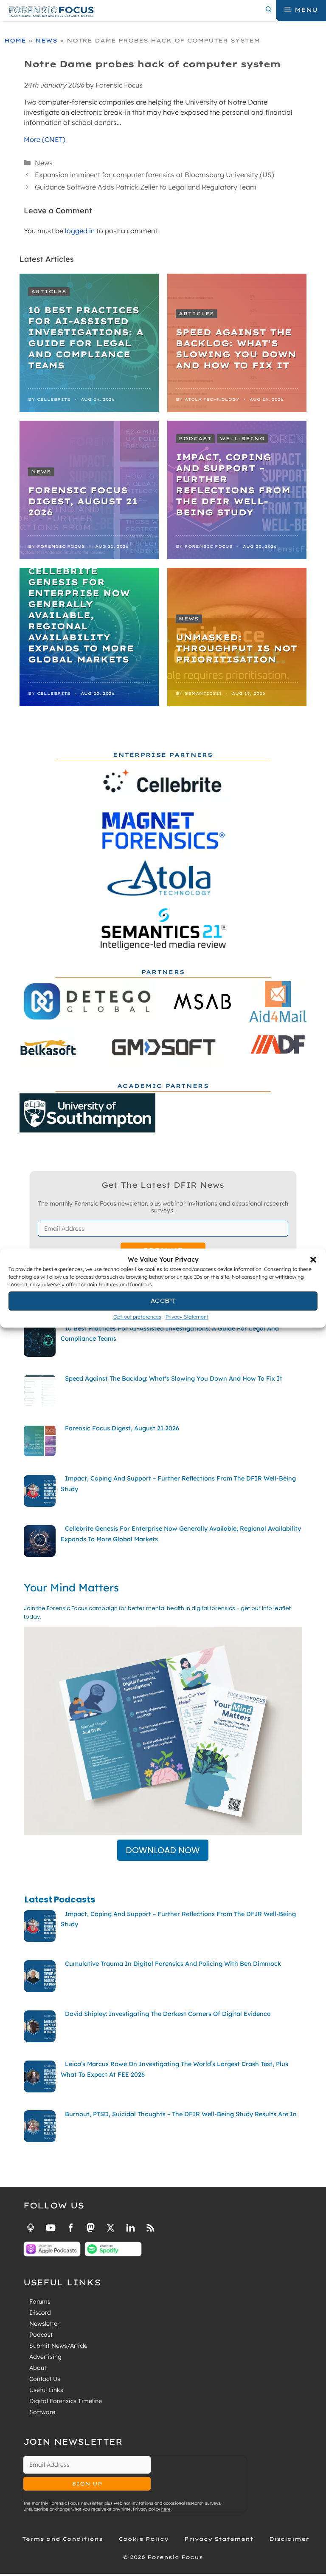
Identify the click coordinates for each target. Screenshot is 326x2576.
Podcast (195, 439)
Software (42, 2412)
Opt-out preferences (137, 1317)
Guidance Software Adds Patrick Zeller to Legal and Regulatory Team (146, 187)
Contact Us (45, 2379)
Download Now (163, 1850)
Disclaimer (289, 2539)
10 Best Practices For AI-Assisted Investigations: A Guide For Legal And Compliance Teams (86, 338)
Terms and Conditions (62, 2539)
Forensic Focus (61, 546)
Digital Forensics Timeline (66, 2401)
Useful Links (46, 2390)
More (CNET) (45, 139)
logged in (80, 231)
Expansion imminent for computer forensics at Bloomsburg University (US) (155, 175)
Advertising (45, 2357)
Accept (163, 1301)
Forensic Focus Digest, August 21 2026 (83, 501)
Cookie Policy (143, 2539)
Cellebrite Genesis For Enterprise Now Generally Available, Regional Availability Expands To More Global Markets (81, 615)
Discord (40, 2313)
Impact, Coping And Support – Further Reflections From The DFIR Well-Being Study (233, 485)
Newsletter (44, 2324)
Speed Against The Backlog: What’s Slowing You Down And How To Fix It (236, 349)
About (38, 2368)
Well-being (242, 439)
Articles (49, 292)
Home (15, 40)
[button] (313, 1260)
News (46, 40)
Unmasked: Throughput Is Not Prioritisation (236, 648)
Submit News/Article (58, 2346)
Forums (40, 2301)
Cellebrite (54, 399)
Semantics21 (203, 693)
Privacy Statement (187, 1317)
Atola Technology (212, 399)
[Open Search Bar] (269, 10)
